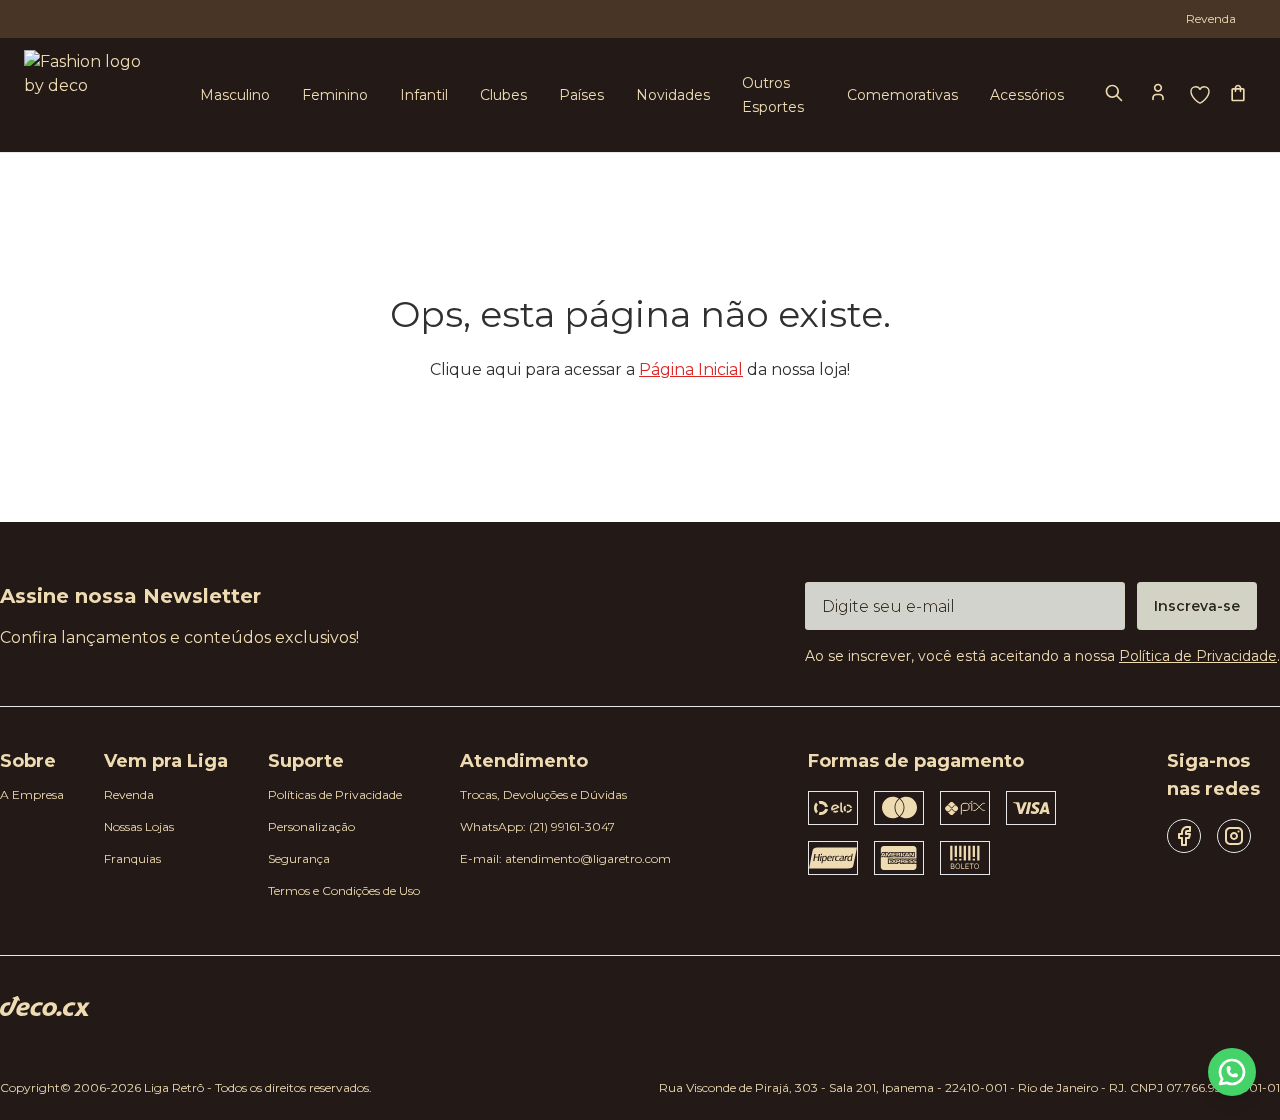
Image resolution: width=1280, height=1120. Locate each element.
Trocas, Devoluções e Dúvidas (543, 794)
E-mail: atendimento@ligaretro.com (565, 858)
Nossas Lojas (139, 826)
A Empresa (32, 794)
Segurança (299, 858)
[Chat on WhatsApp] (1232, 1072)
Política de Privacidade (1198, 656)
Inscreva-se (1197, 606)
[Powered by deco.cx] (45, 1006)
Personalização (311, 826)
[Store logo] (88, 95)
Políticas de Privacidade (335, 794)
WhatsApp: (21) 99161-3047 (537, 826)
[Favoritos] (1200, 95)
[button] (1160, 94)
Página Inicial (691, 369)
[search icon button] (1116, 95)
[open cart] (1240, 95)
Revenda (129, 794)
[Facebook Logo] (1184, 836)
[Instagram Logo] (1234, 836)
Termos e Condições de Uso (344, 890)
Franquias (132, 858)
